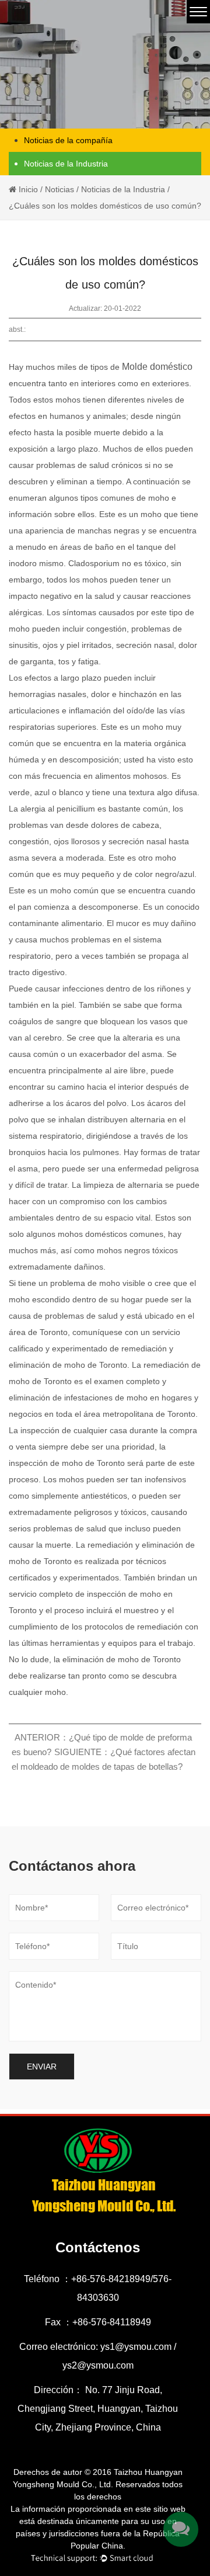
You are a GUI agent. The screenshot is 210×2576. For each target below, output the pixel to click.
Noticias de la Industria (66, 164)
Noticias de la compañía (68, 140)
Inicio (28, 189)
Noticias (60, 189)
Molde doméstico (157, 367)
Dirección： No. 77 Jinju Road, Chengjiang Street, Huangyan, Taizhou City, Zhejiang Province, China (98, 2409)
